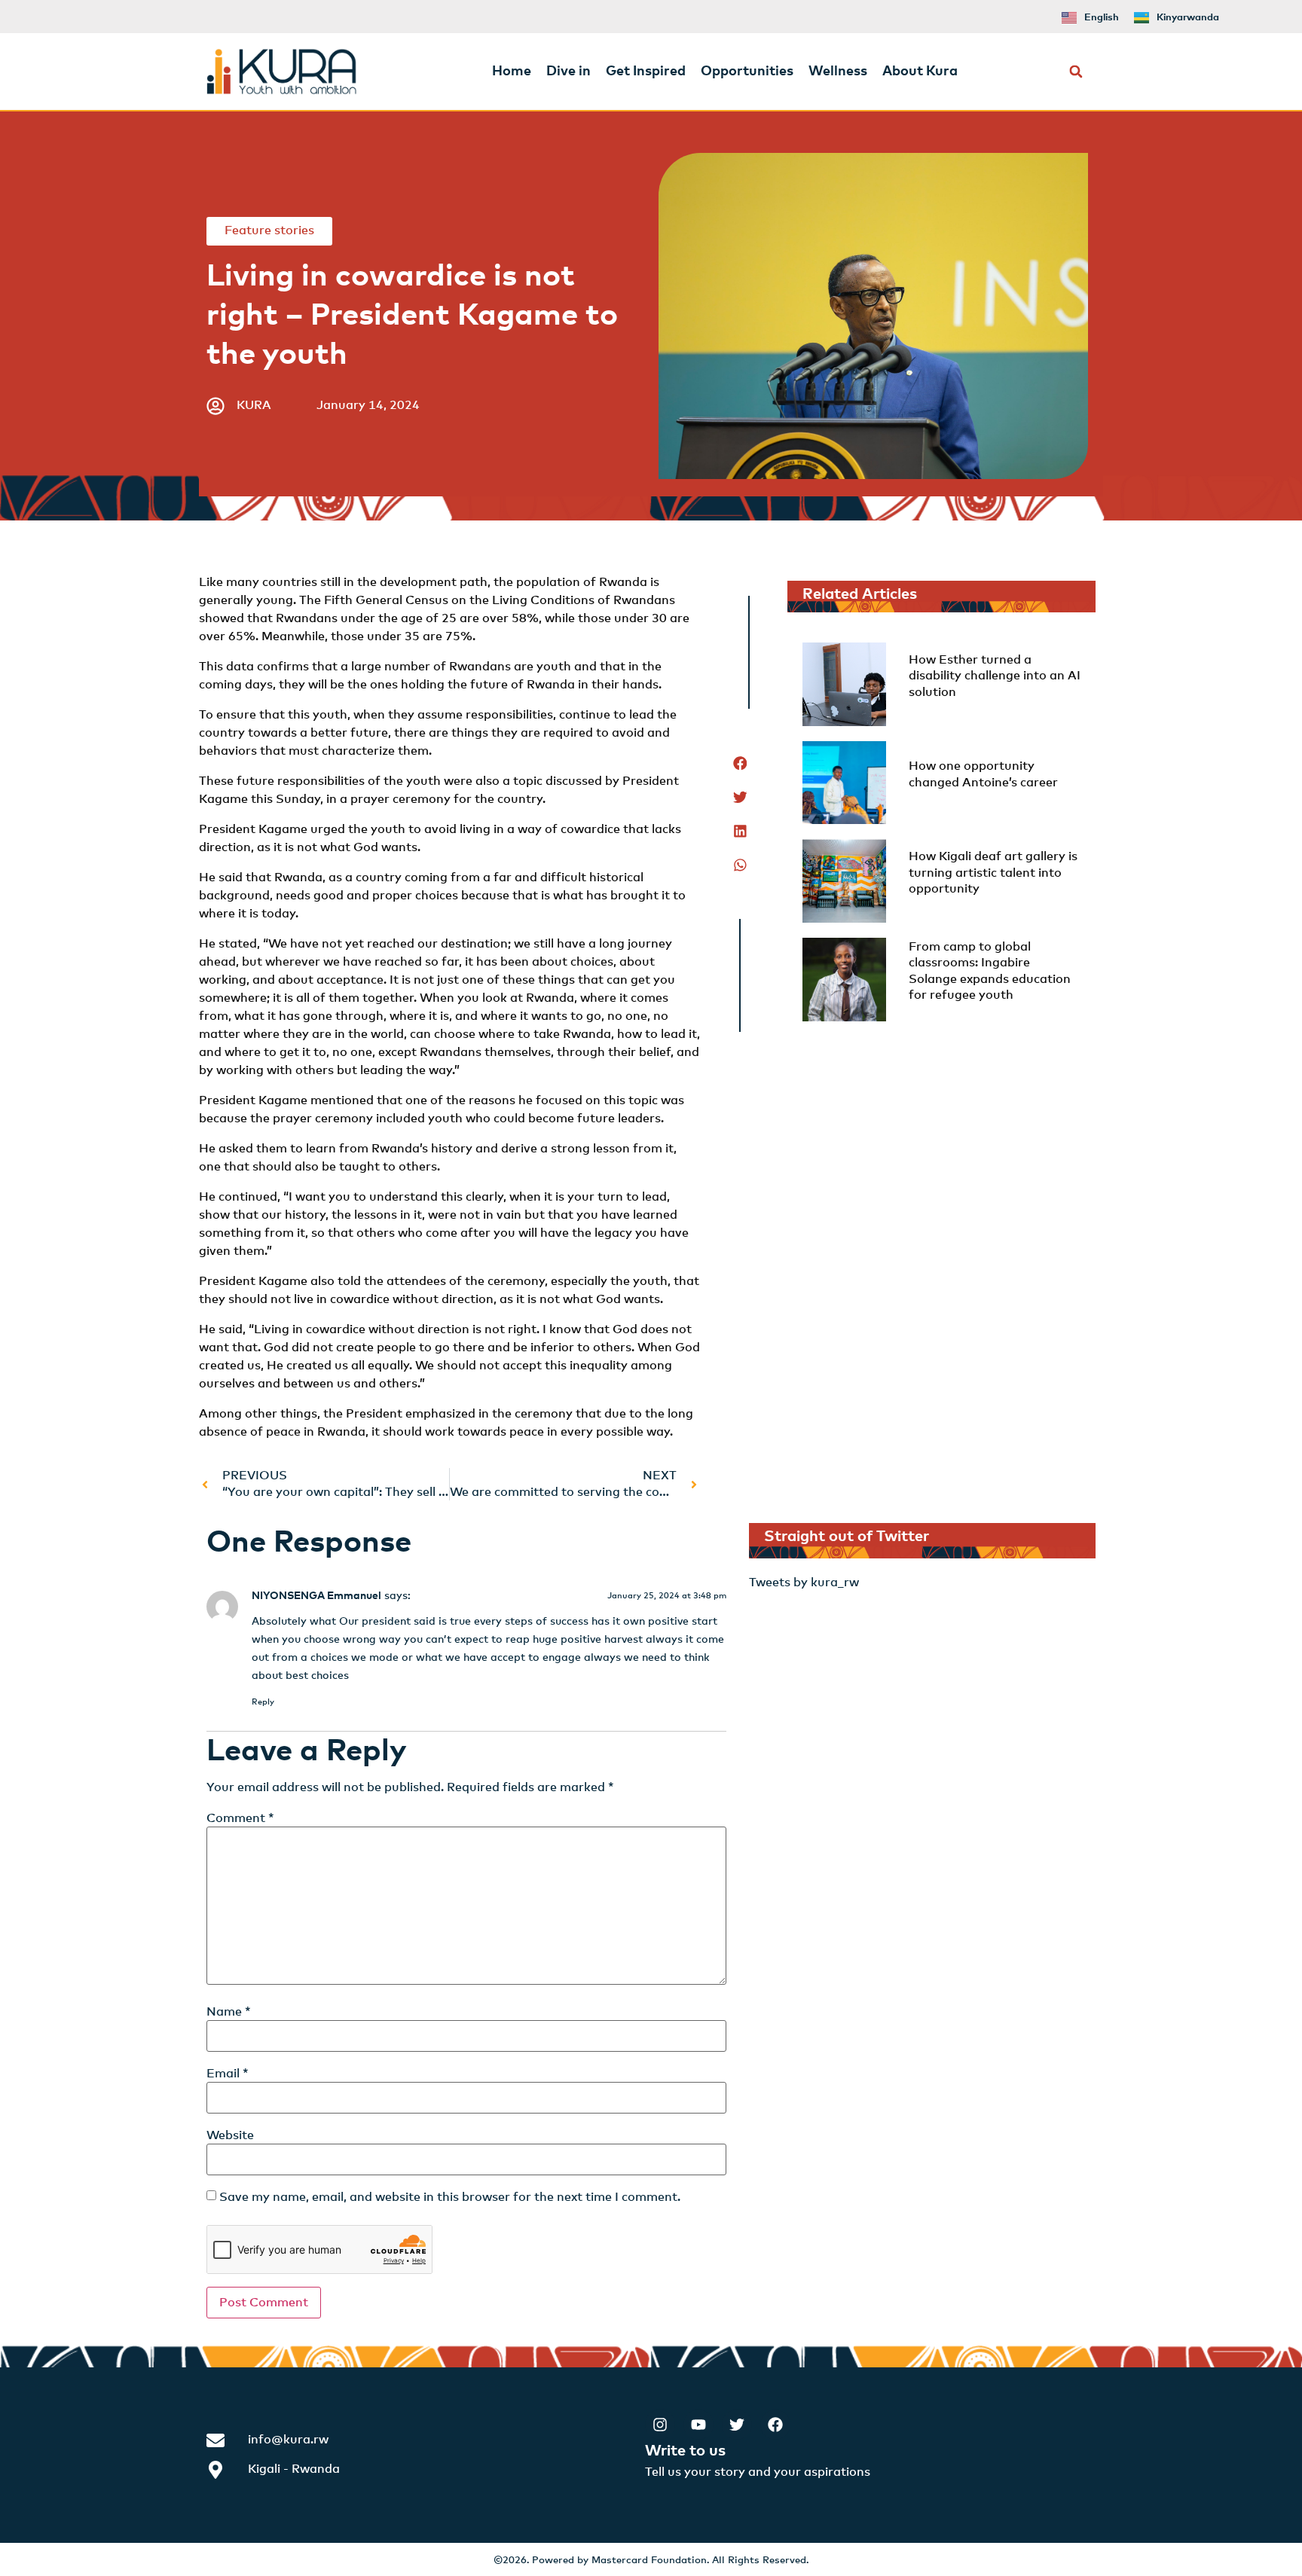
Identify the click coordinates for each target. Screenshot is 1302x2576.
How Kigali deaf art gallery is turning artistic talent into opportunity (993, 873)
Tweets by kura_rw (804, 1583)
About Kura (920, 72)
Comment (240, 1818)
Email (228, 2074)
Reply (263, 1702)
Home (512, 72)
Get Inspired (646, 72)
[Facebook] (775, 2425)
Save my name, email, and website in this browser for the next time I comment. (450, 2197)
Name (229, 2012)
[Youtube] (698, 2425)
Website (230, 2135)
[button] (1076, 72)
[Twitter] (737, 2425)
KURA (254, 405)
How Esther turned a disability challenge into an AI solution (995, 676)
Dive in (568, 72)
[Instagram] (660, 2425)
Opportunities (747, 72)
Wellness (838, 72)
